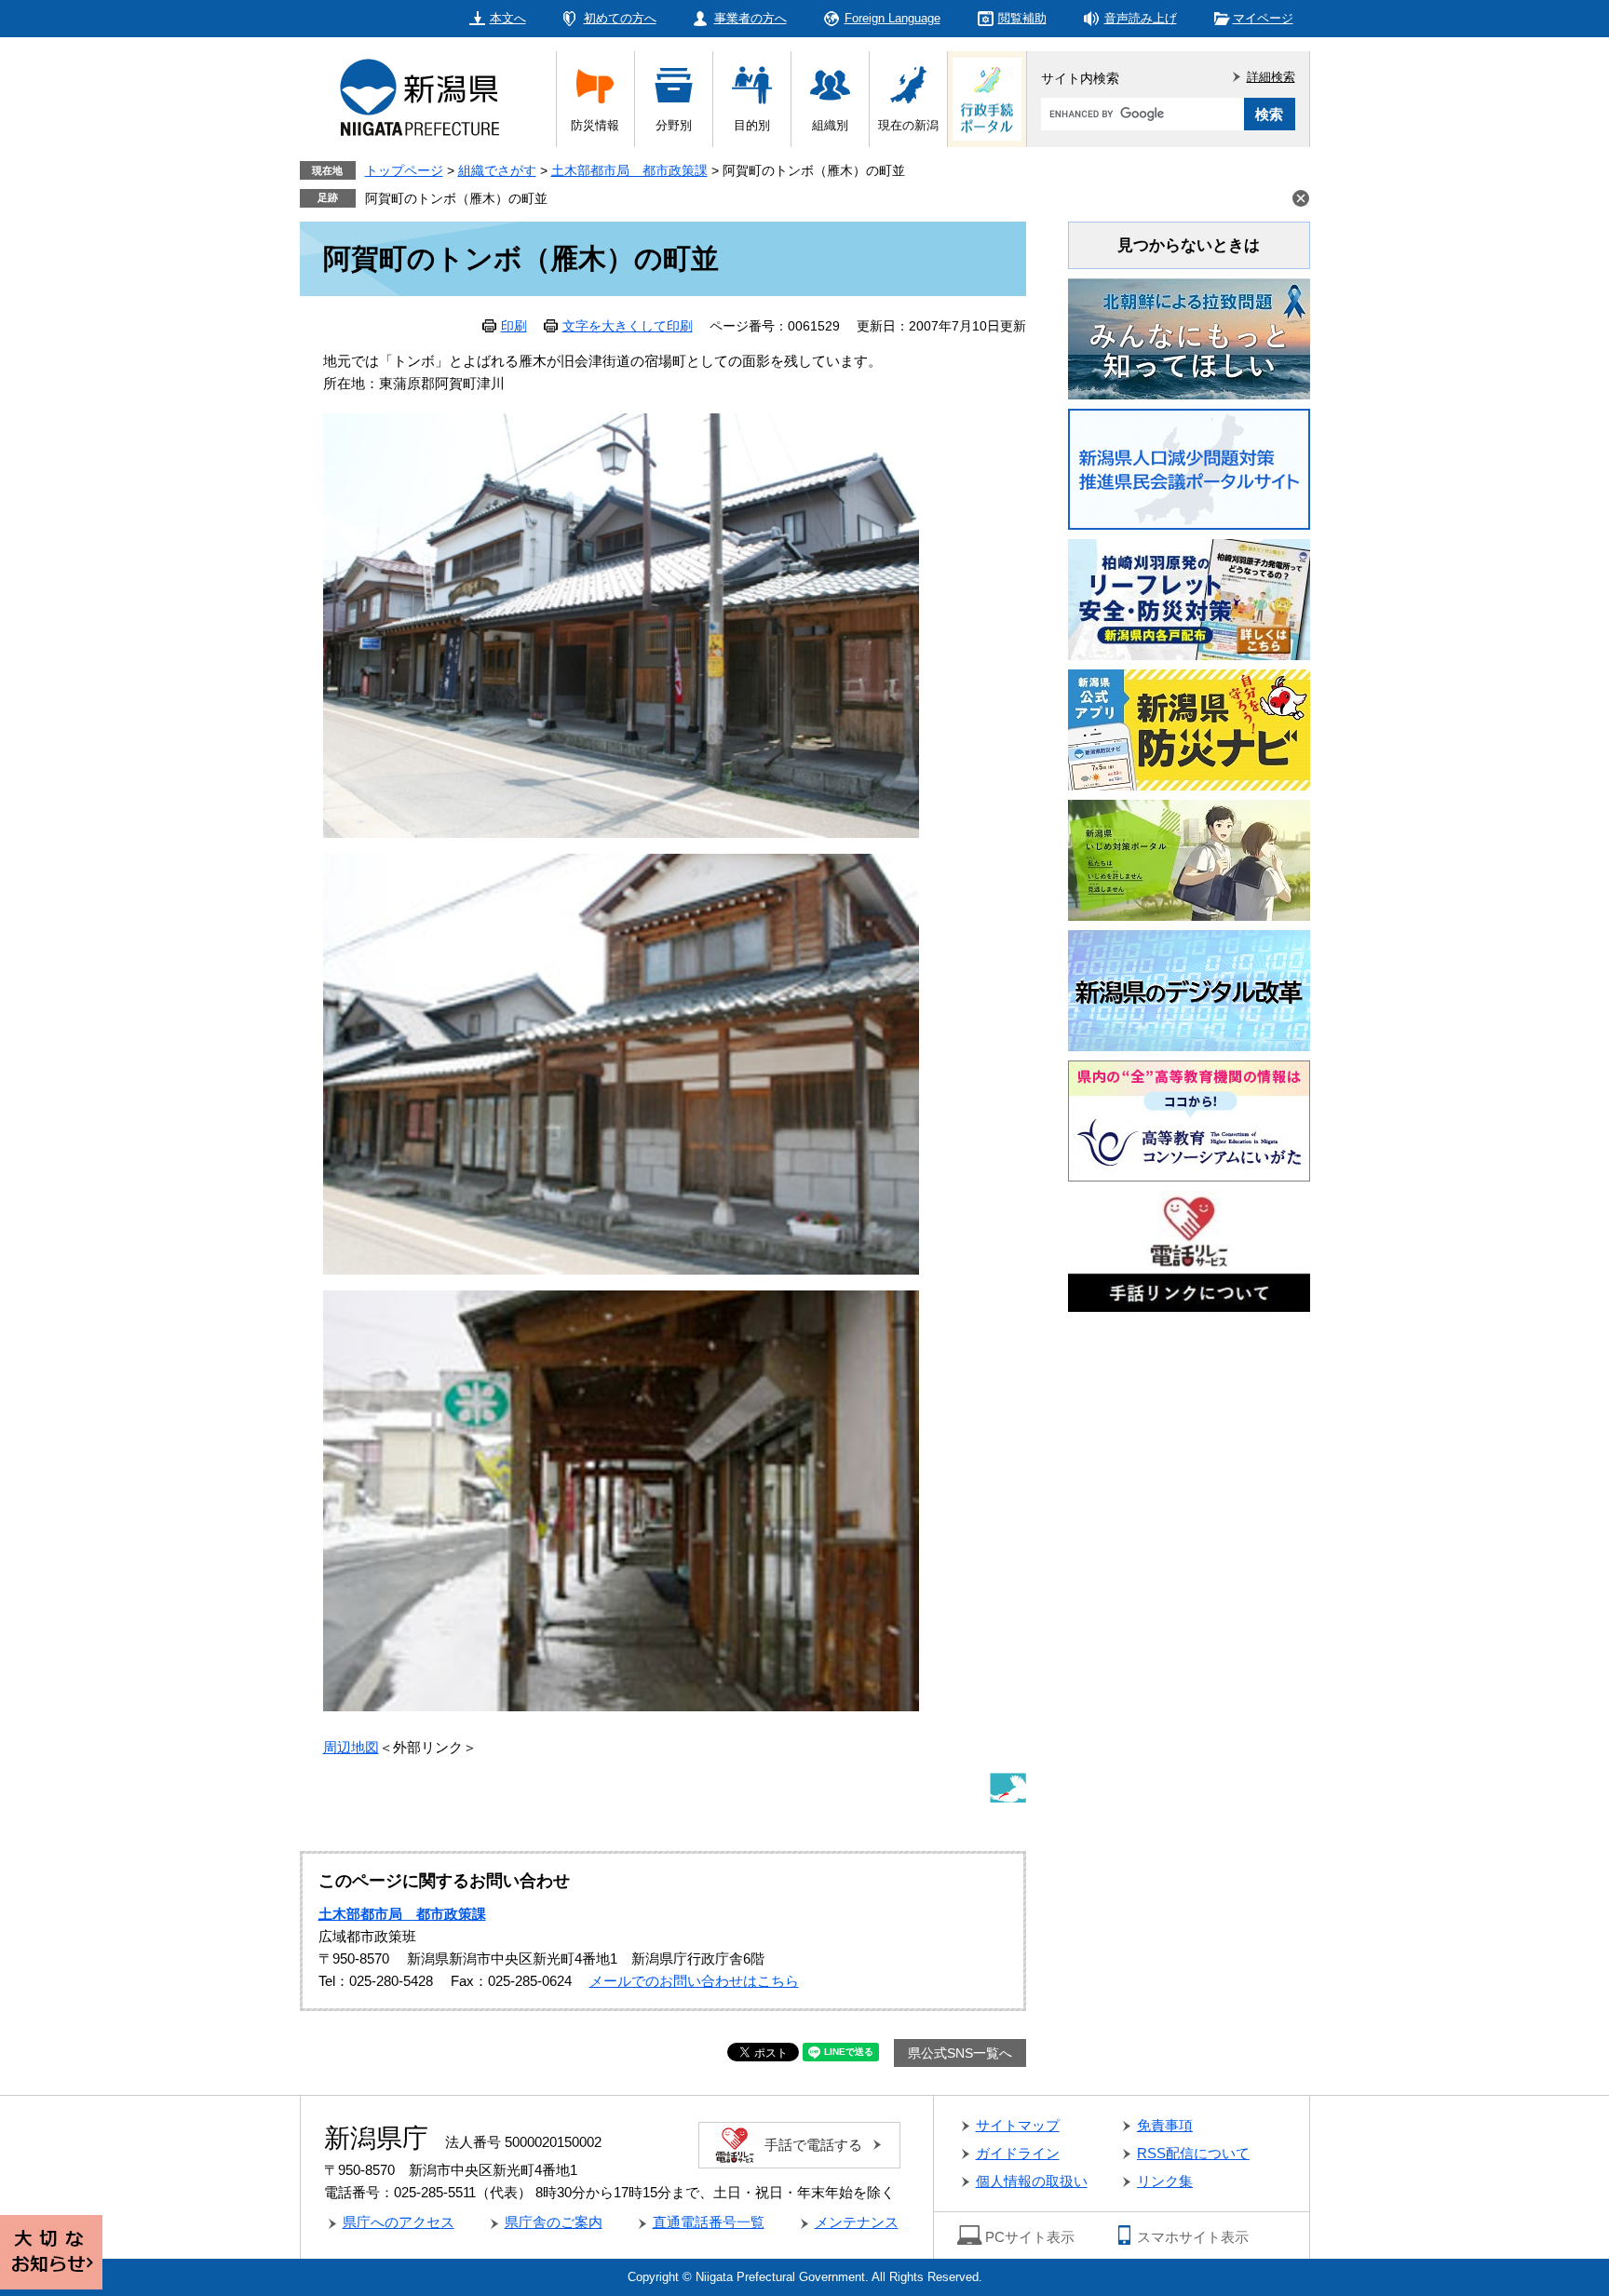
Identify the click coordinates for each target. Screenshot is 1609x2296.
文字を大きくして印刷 (628, 326)
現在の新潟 (908, 125)
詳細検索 (1271, 77)
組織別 (830, 125)
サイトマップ (1018, 2125)
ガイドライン (1018, 2153)
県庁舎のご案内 (554, 2222)
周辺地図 (351, 1747)
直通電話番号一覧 (709, 2222)
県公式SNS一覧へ (960, 2053)
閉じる (1301, 198)
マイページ (1263, 18)
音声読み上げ (1141, 18)
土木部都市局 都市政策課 (629, 170)
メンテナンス (857, 2222)
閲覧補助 (1022, 18)
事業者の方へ (750, 18)
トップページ (404, 170)
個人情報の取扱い (1032, 2181)
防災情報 (595, 125)
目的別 (752, 125)
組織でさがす (497, 170)
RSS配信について (1193, 2153)
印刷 (514, 326)
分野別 (674, 125)
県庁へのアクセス (399, 2222)
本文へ (508, 18)
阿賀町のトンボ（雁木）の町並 (456, 198)
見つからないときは (1189, 245)
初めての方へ (620, 18)
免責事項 (1165, 2125)
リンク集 (1165, 2181)
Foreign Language (892, 18)
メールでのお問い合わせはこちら (694, 1981)
